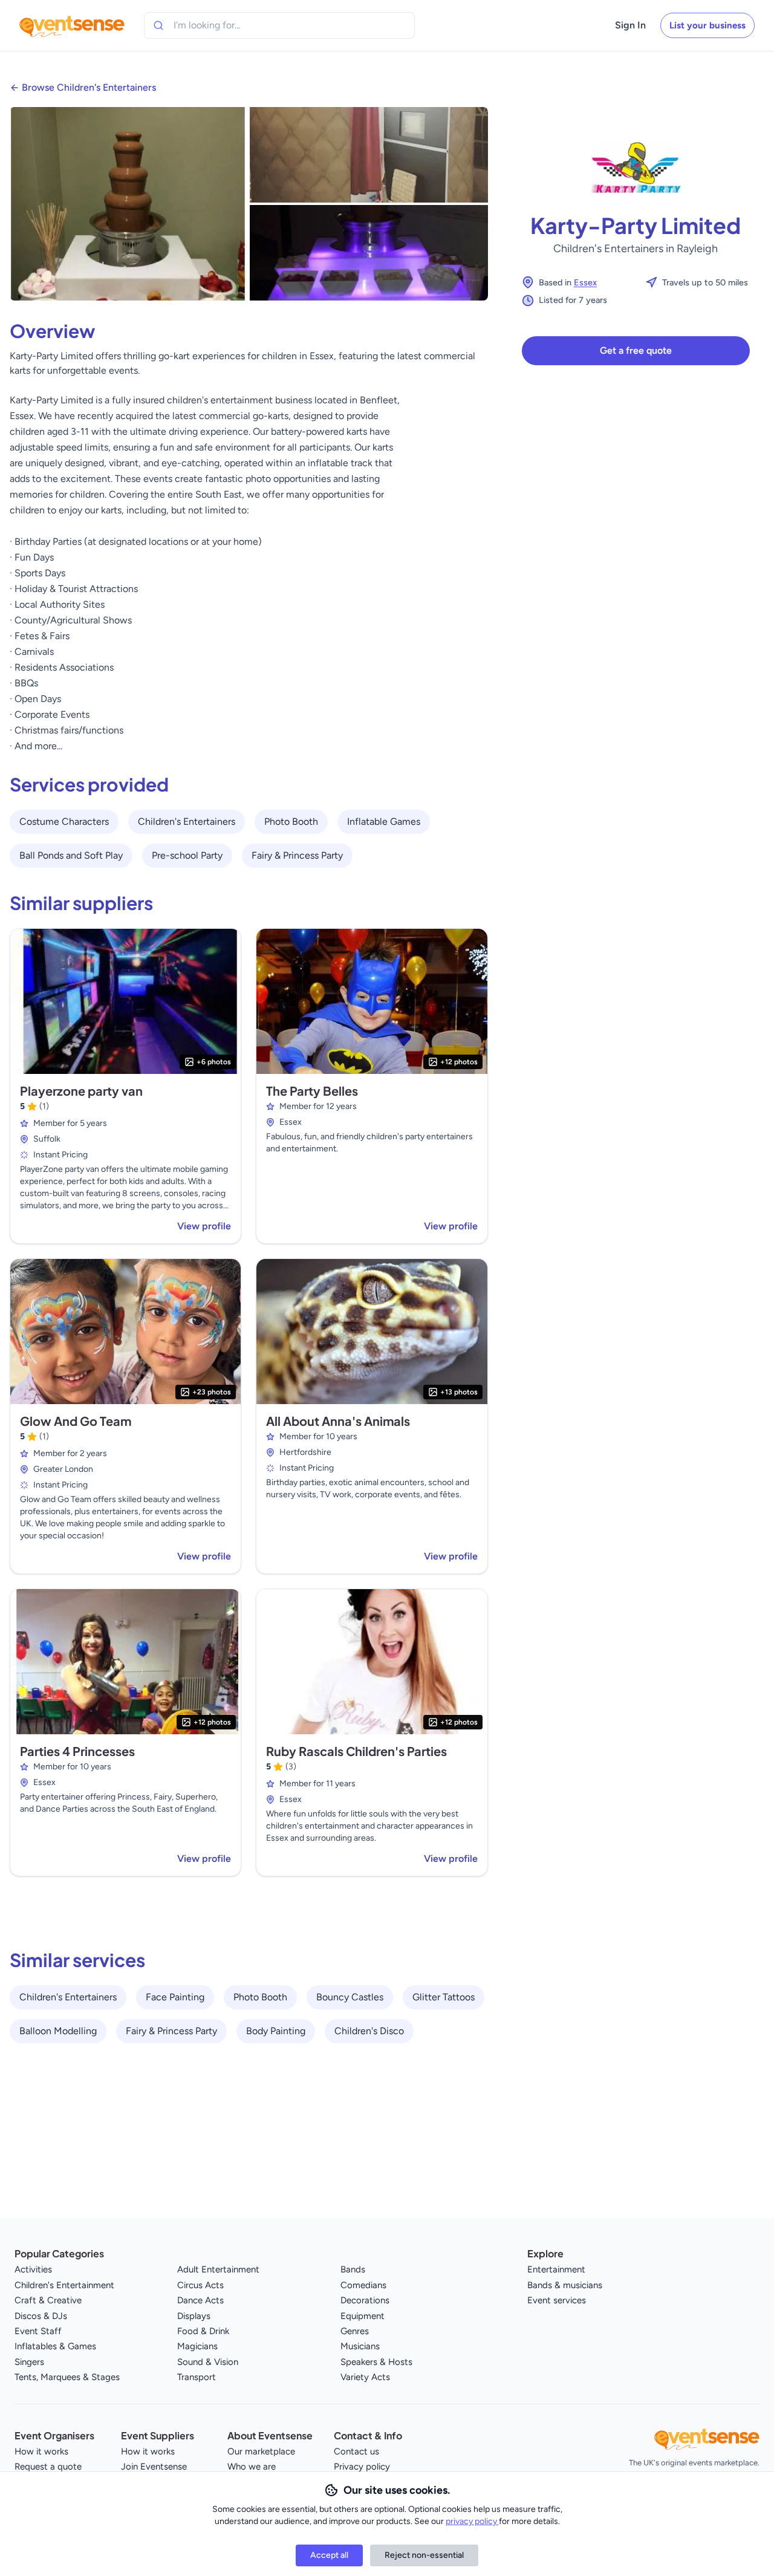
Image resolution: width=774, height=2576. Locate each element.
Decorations (365, 2300)
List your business (707, 25)
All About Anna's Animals (338, 1421)
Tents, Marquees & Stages (67, 2377)
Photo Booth (291, 821)
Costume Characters (64, 821)
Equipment (363, 2316)
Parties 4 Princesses (77, 1751)
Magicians (197, 2346)
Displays (194, 2316)
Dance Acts (200, 2300)
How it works (41, 2451)
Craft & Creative (48, 2300)
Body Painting (276, 2031)
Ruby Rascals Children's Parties (356, 1751)
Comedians (363, 2285)
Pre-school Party (187, 855)
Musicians (360, 2346)
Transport (197, 2377)
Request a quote (48, 2467)
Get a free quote (636, 350)
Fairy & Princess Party (297, 855)
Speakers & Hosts (376, 2362)
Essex (585, 282)
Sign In (630, 25)
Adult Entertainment (218, 2269)
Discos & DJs (41, 2316)
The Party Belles (312, 1091)
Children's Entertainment (64, 2285)
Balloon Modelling (58, 2031)
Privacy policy (362, 2467)
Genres (355, 2331)
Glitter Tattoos (444, 1997)
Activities (33, 2269)
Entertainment (556, 2269)
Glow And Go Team (76, 1421)
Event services (557, 2300)
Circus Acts (200, 2285)
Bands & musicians (565, 2285)
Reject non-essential (424, 2555)
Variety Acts (365, 2377)
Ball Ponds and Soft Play (71, 855)
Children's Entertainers (187, 821)
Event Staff (38, 2331)
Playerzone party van (81, 1091)
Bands (353, 2269)
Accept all (329, 2555)
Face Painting (175, 1997)
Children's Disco (369, 2031)
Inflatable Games (384, 821)
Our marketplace (261, 2451)
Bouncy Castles (350, 1997)
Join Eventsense (154, 2467)
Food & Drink (203, 2331)
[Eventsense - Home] (72, 25)
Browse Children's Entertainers (89, 87)
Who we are (252, 2467)
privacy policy (472, 2521)
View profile (204, 1226)
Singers (29, 2362)
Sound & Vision (208, 2362)
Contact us (356, 2451)
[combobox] (229, 25)
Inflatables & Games (55, 2346)
